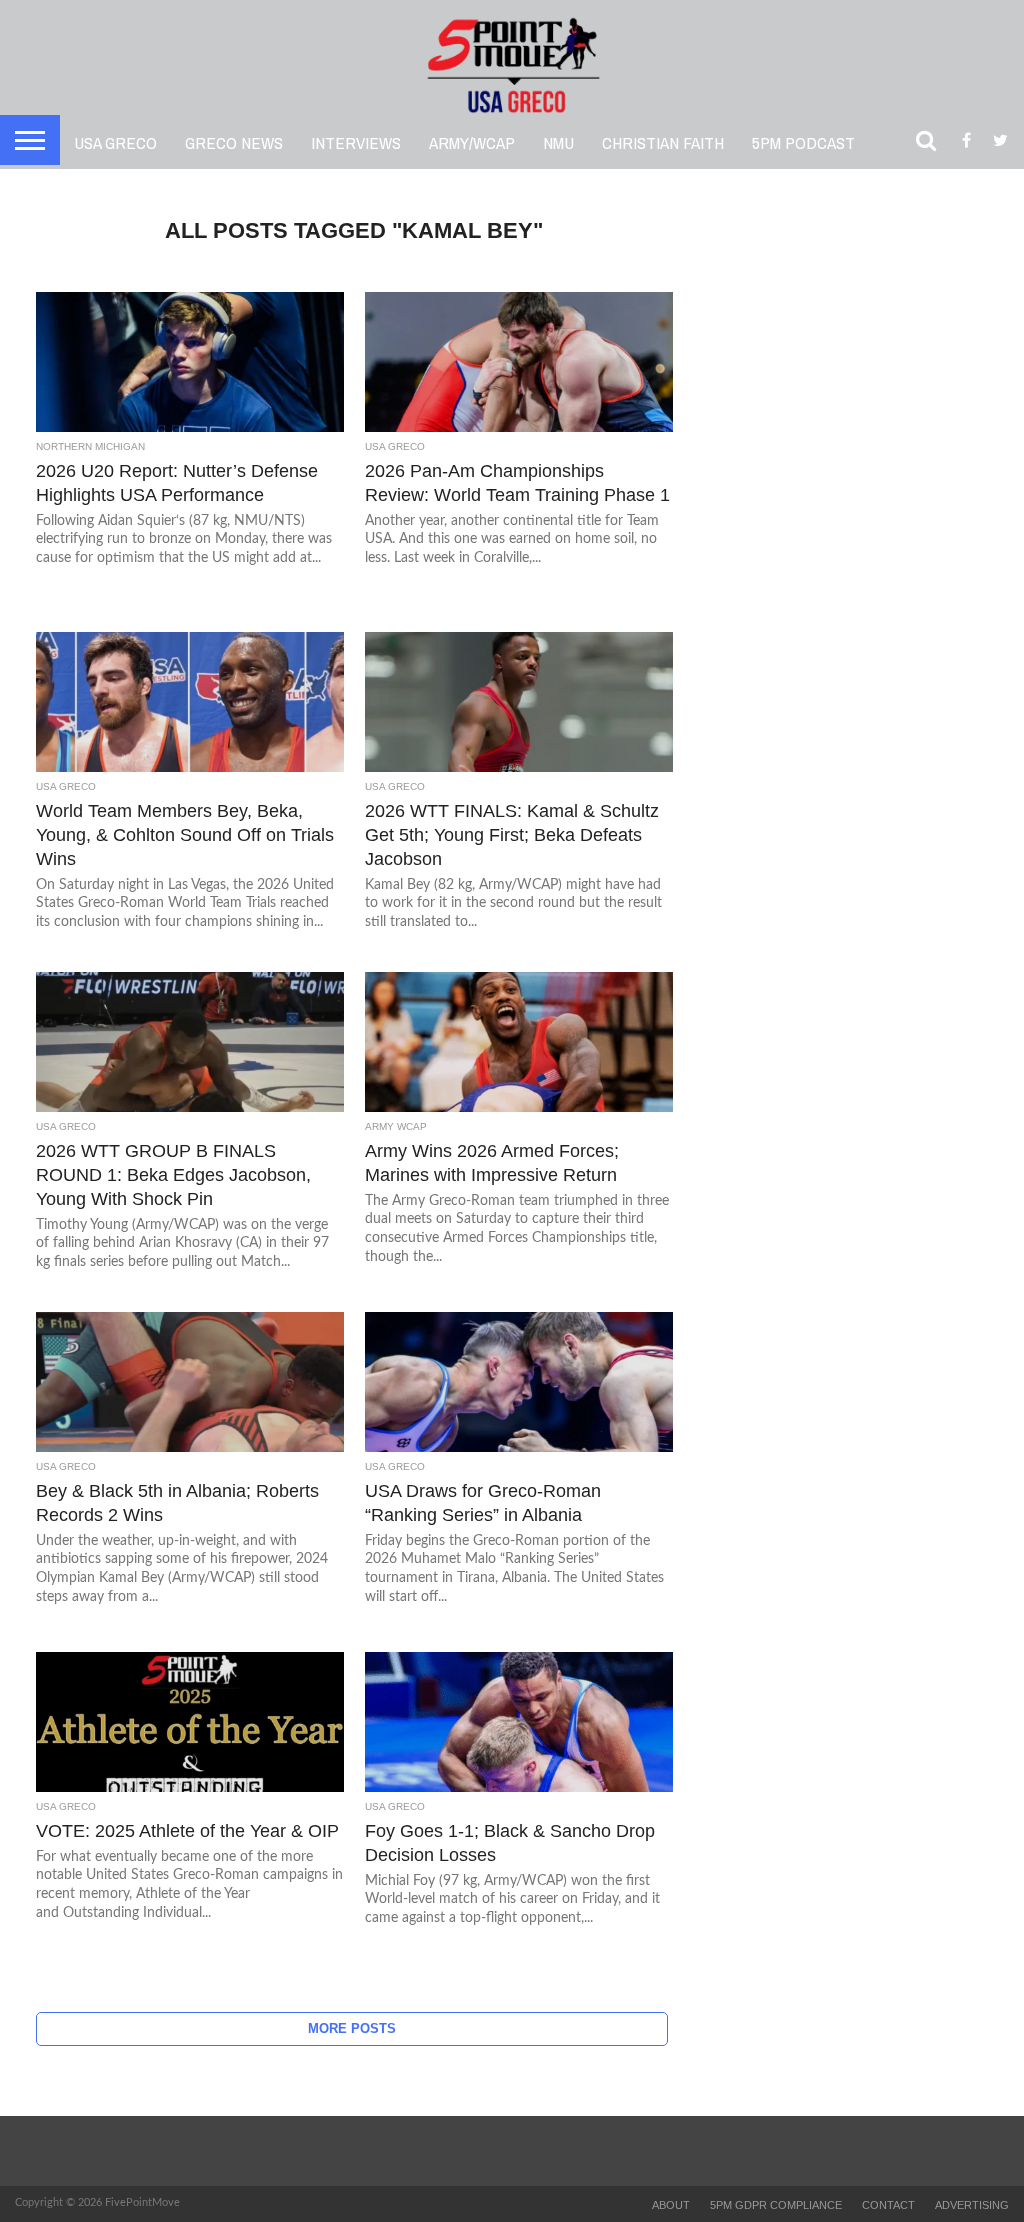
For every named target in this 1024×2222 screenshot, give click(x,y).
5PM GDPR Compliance (776, 2205)
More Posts (352, 2028)
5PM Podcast (803, 142)
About (671, 2205)
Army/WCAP (472, 142)
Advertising (972, 2205)
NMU (558, 142)
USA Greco (115, 142)
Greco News (234, 142)
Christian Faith (663, 142)
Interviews (356, 142)
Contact (888, 2205)
